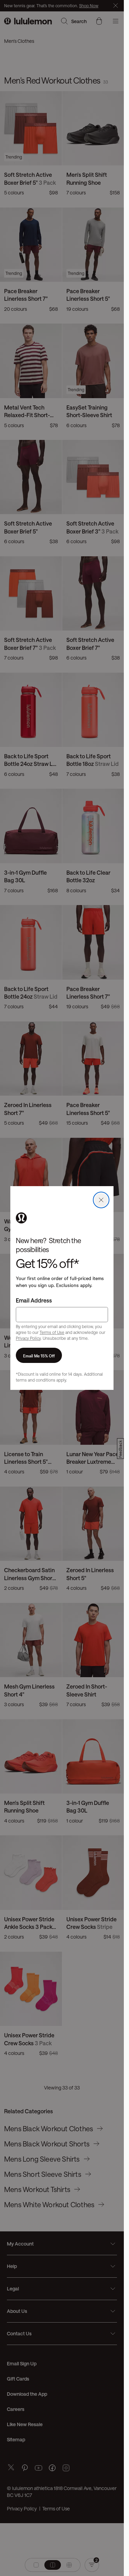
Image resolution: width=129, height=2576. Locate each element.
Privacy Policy (28, 1338)
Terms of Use (52, 1332)
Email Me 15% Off (39, 1355)
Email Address (34, 1300)
